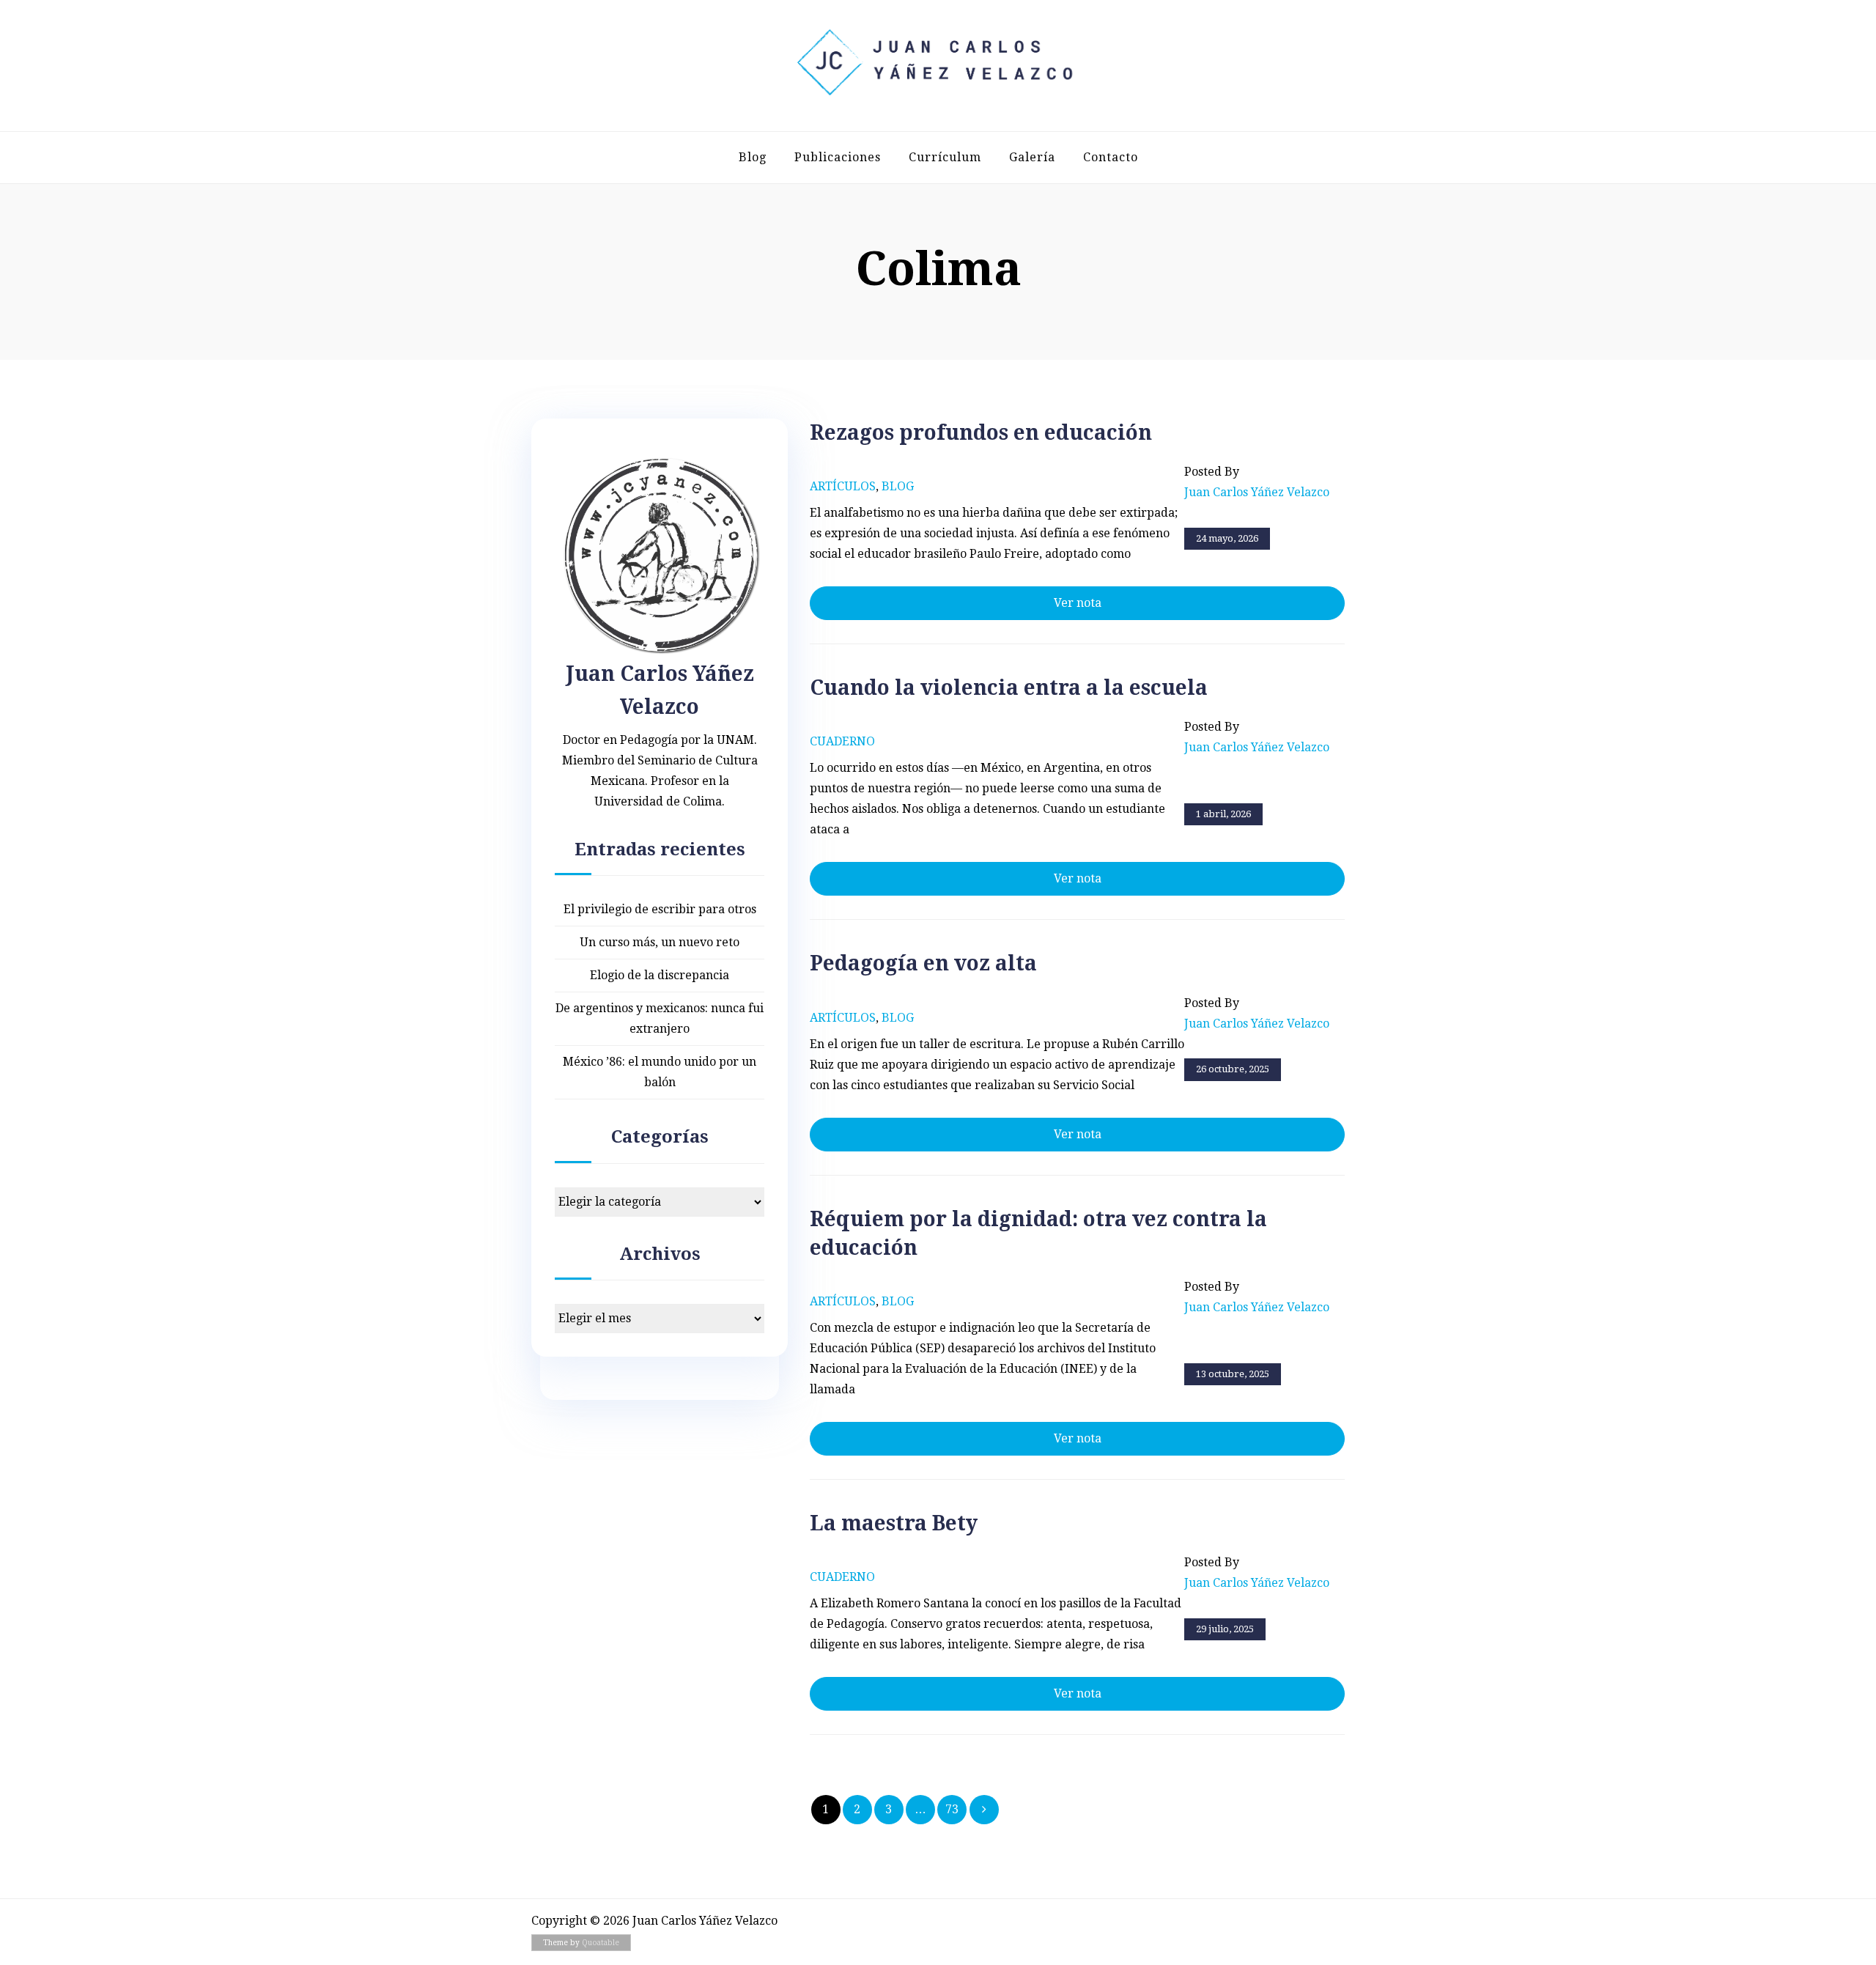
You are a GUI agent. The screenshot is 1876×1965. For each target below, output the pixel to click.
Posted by (1257, 482)
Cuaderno (842, 741)
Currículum (945, 157)
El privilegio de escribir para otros (660, 909)
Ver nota (1078, 603)
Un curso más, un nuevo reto (660, 942)
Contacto (1111, 157)
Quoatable (601, 1943)
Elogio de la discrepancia (660, 975)
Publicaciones (838, 157)
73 (952, 1809)
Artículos (843, 486)
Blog (753, 157)
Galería (1032, 157)
